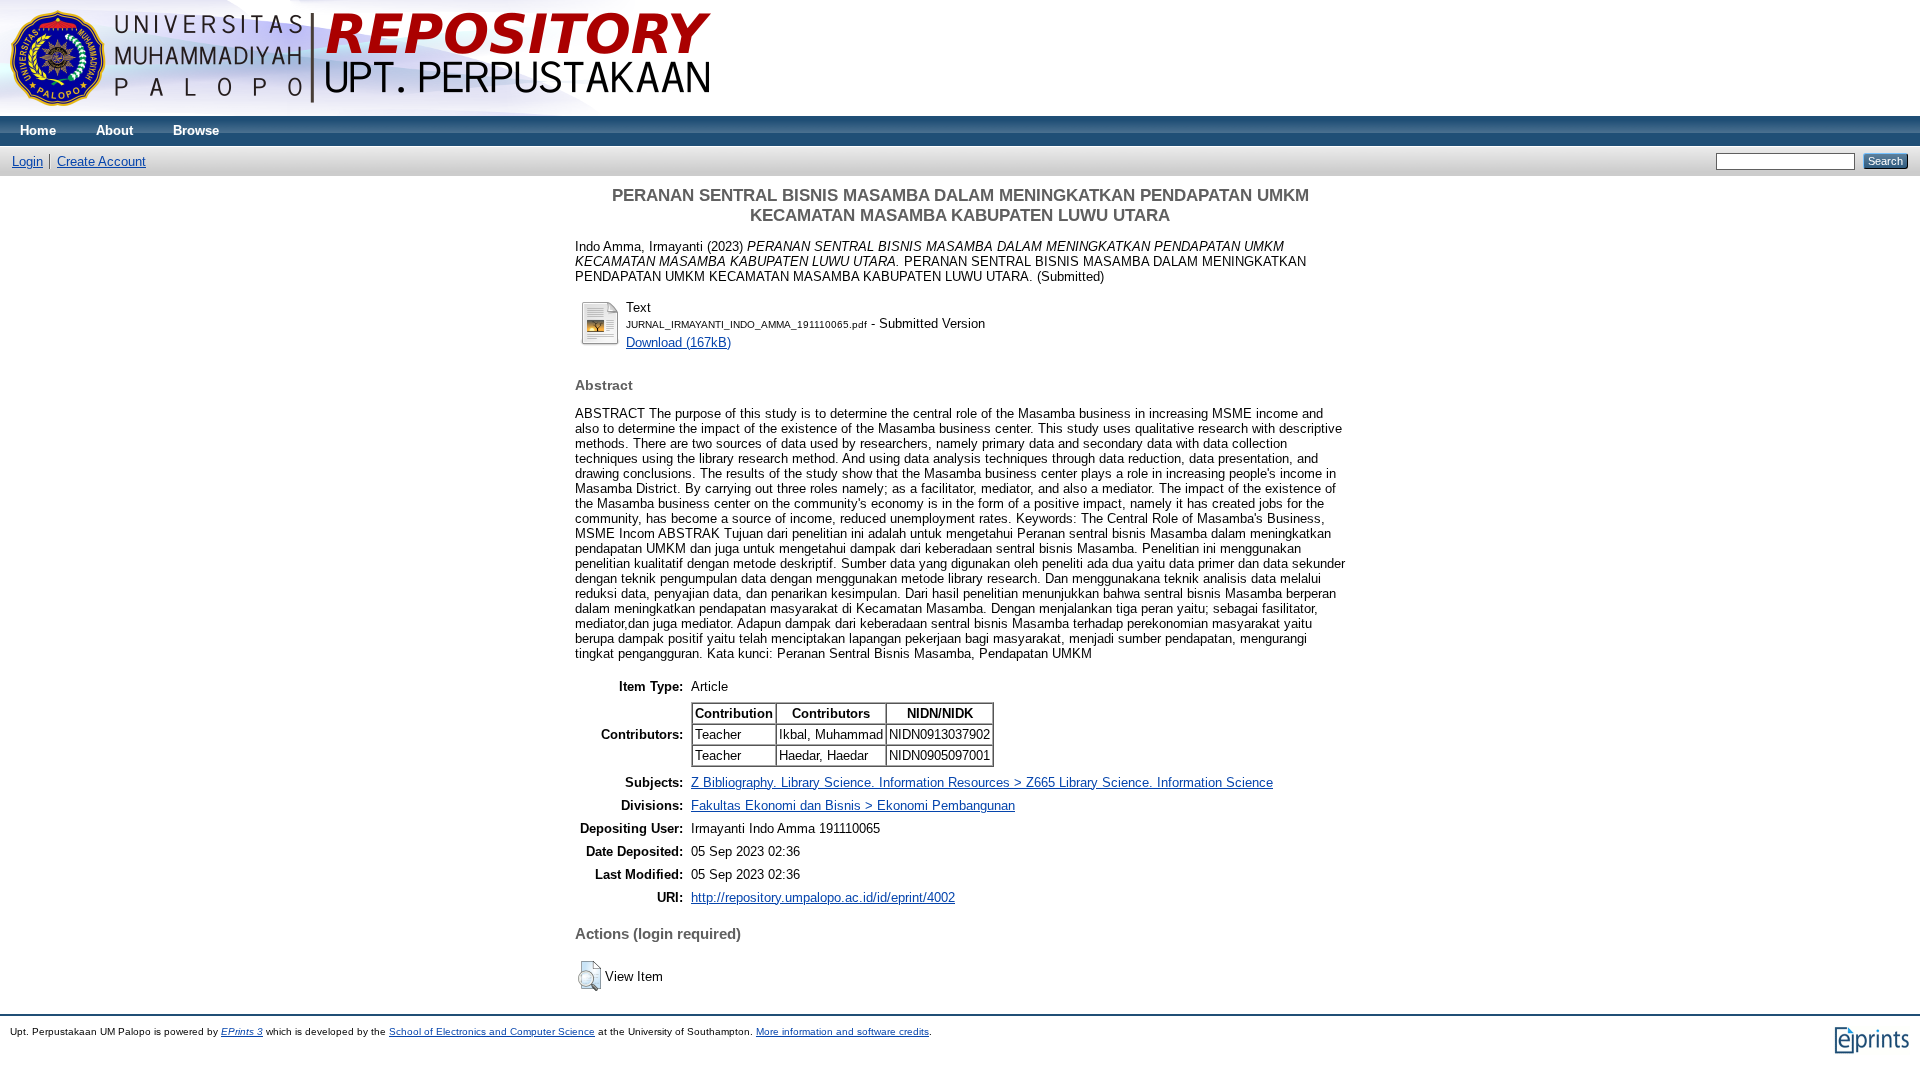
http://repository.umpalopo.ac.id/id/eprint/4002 (823, 897)
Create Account (101, 161)
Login (27, 161)
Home (38, 130)
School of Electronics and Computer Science (492, 1031)
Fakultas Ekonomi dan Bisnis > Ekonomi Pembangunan (853, 805)
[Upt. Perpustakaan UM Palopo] (360, 111)
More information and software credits (842, 1031)
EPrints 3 (242, 1031)
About (114, 130)
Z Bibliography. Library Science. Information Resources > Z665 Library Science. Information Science (982, 782)
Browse (196, 130)
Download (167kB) (678, 342)
